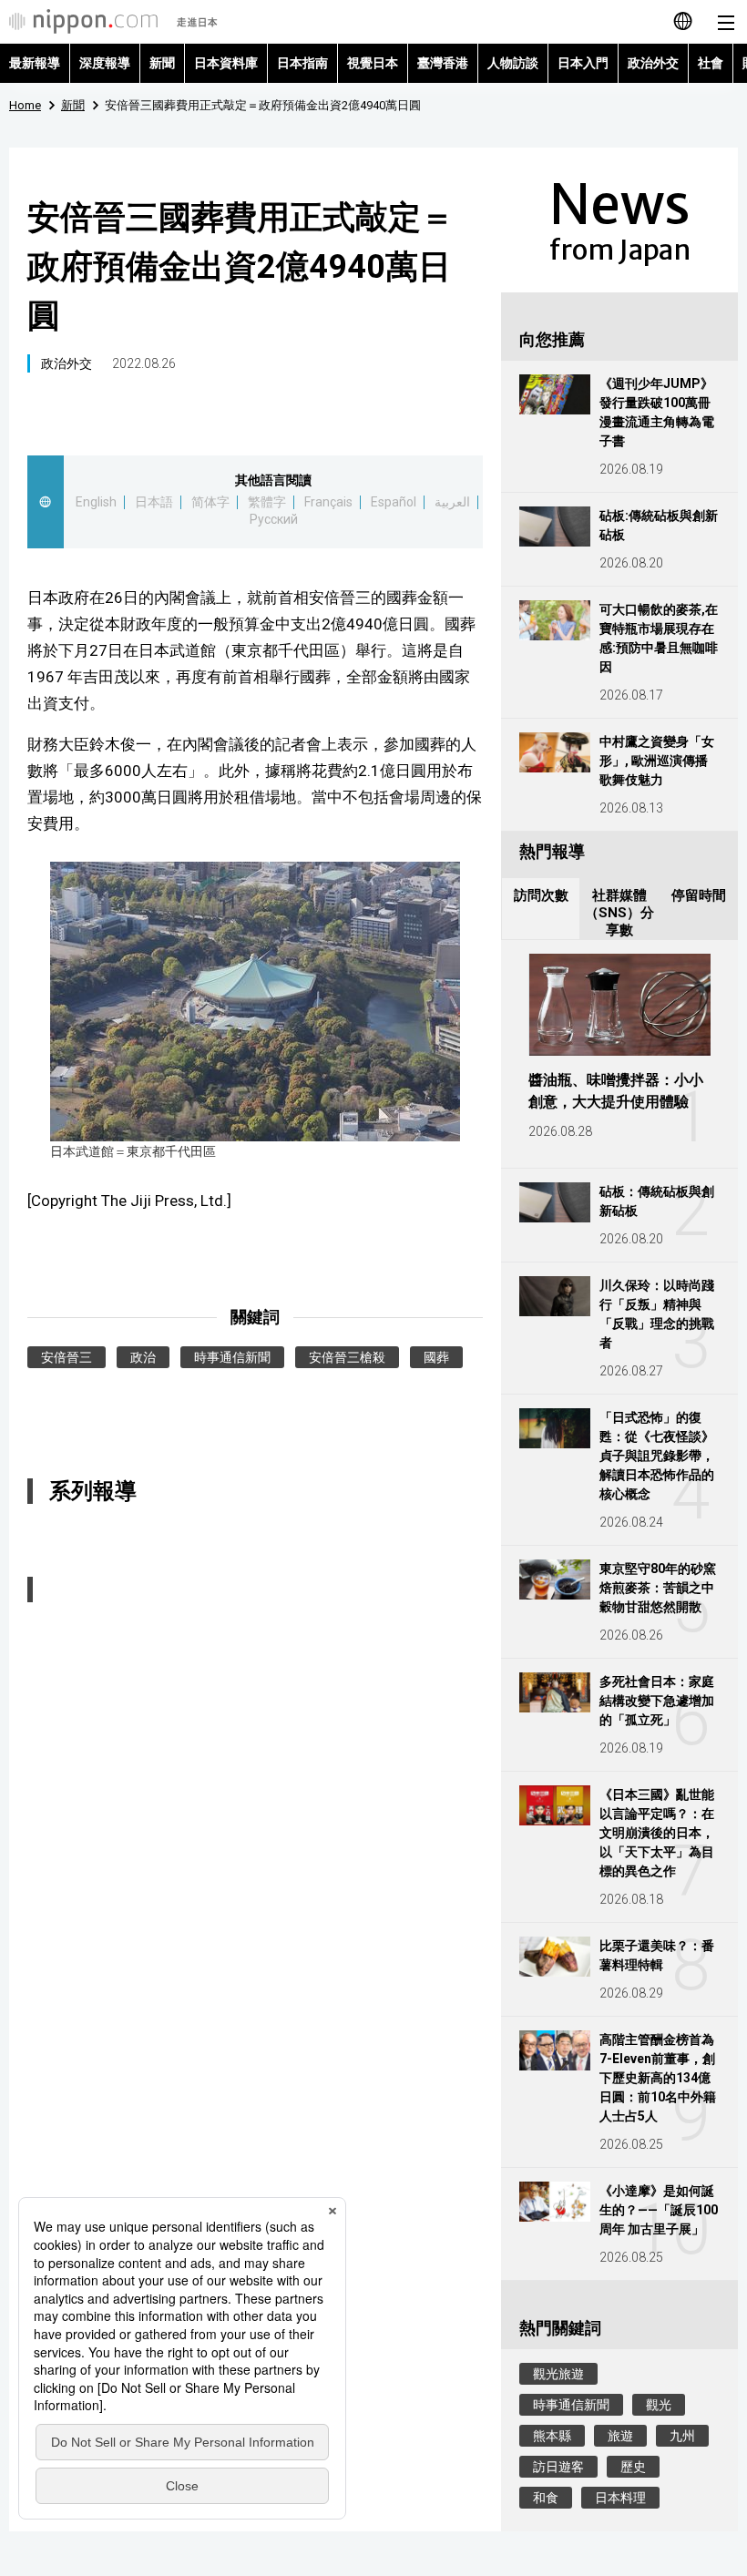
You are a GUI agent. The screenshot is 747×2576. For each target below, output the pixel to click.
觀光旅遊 (558, 2374)
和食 (546, 2498)
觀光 (659, 2405)
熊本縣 (552, 2436)
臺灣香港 (443, 63)
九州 (682, 2436)
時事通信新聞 (232, 1357)
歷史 (633, 2467)
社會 (711, 63)
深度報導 (105, 63)
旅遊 (620, 2436)
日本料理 (620, 2498)
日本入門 (583, 63)
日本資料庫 (226, 63)
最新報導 (35, 63)
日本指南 (302, 63)
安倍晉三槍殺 (347, 1357)
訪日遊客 (558, 2467)
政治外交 (653, 63)
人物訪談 (513, 63)
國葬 (436, 1357)
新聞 (162, 63)
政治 (143, 1357)
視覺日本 (373, 63)
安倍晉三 (67, 1357)
